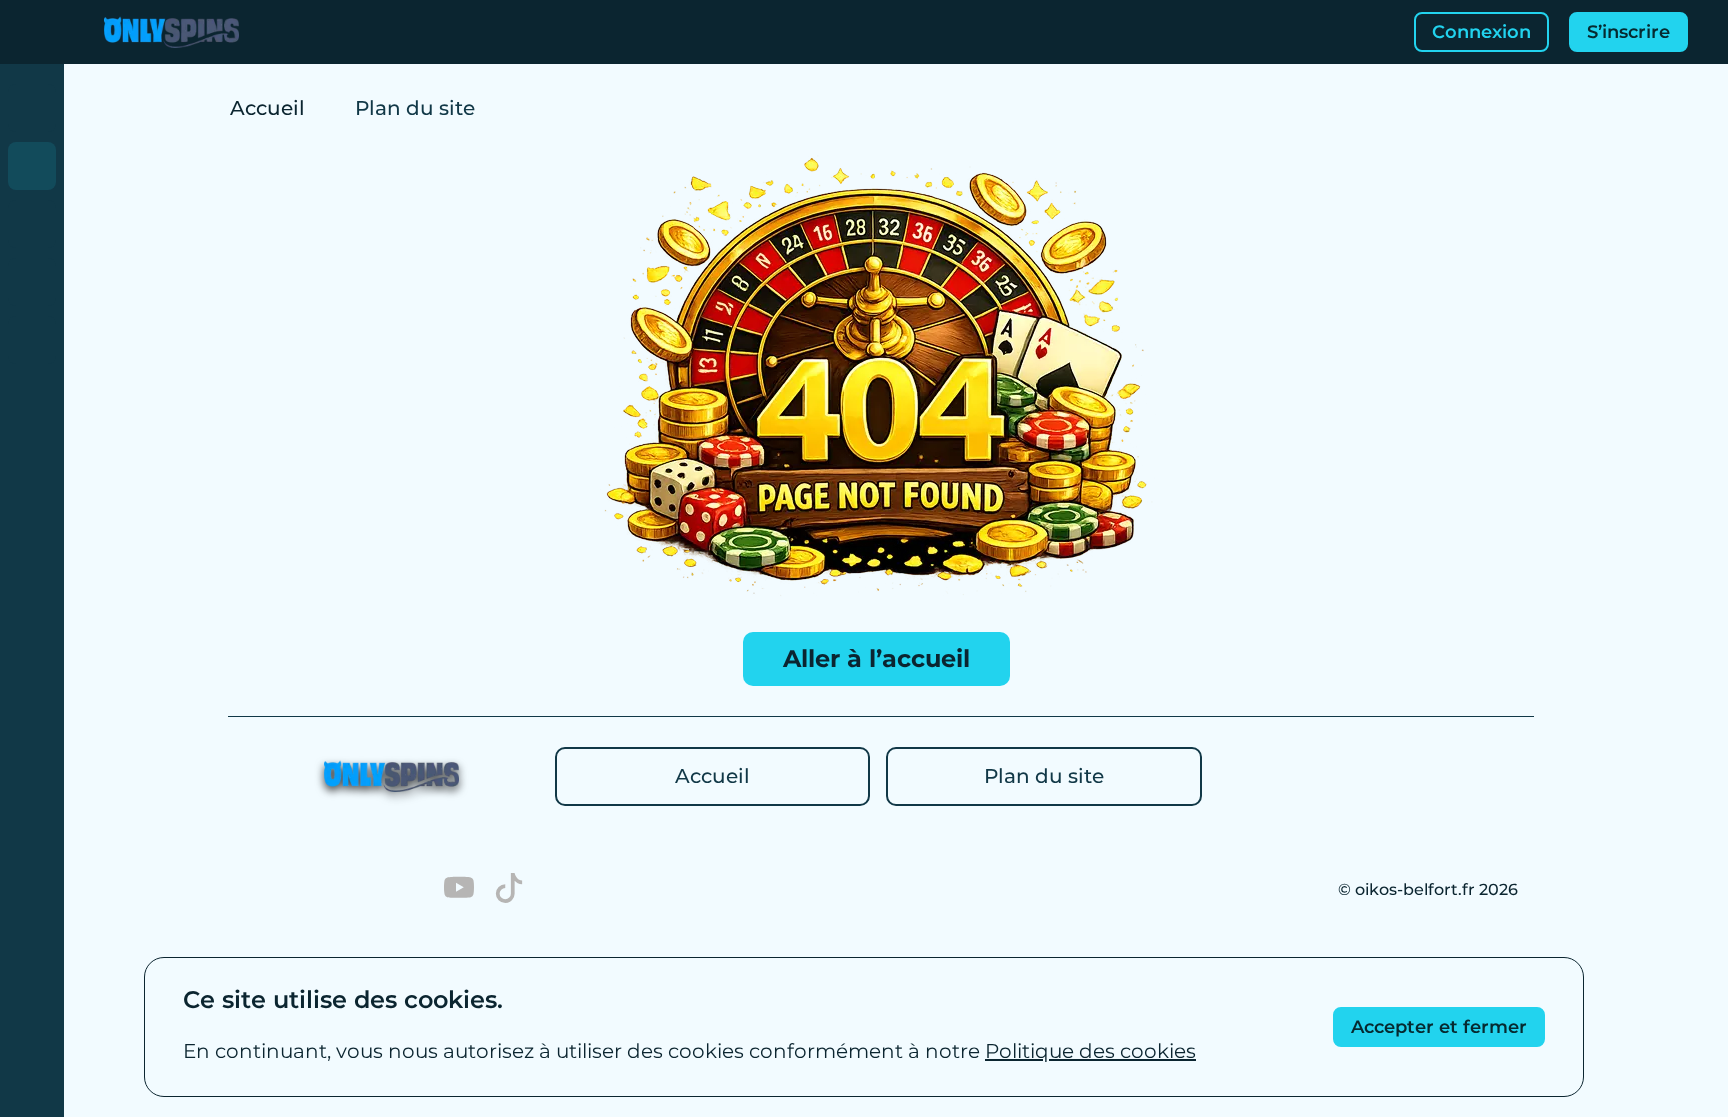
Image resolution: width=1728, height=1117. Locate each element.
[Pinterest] (259, 890)
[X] (409, 890)
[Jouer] (32, 108)
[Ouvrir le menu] (32, 32)
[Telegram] (359, 890)
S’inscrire (1628, 32)
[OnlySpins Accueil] (171, 32)
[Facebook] (309, 890)
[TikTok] (509, 890)
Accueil (267, 108)
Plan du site (1044, 776)
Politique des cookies (1090, 1051)
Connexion (1481, 32)
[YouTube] (459, 890)
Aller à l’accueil (876, 658)
